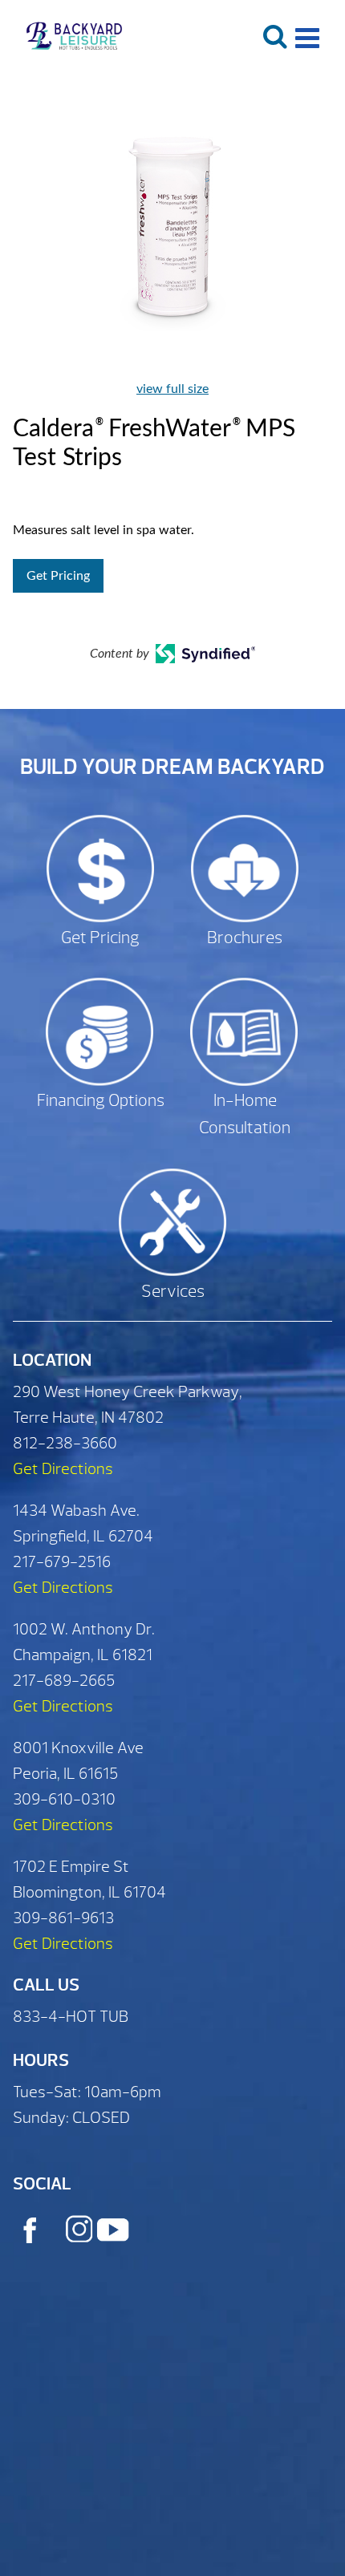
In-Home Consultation (245, 1114)
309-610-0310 (64, 1799)
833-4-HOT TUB (71, 2017)
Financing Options (101, 1101)
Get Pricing (58, 576)
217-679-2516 (62, 1562)
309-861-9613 (63, 1918)
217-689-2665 (64, 1681)
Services (173, 1292)
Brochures (245, 938)
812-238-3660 (65, 1443)
